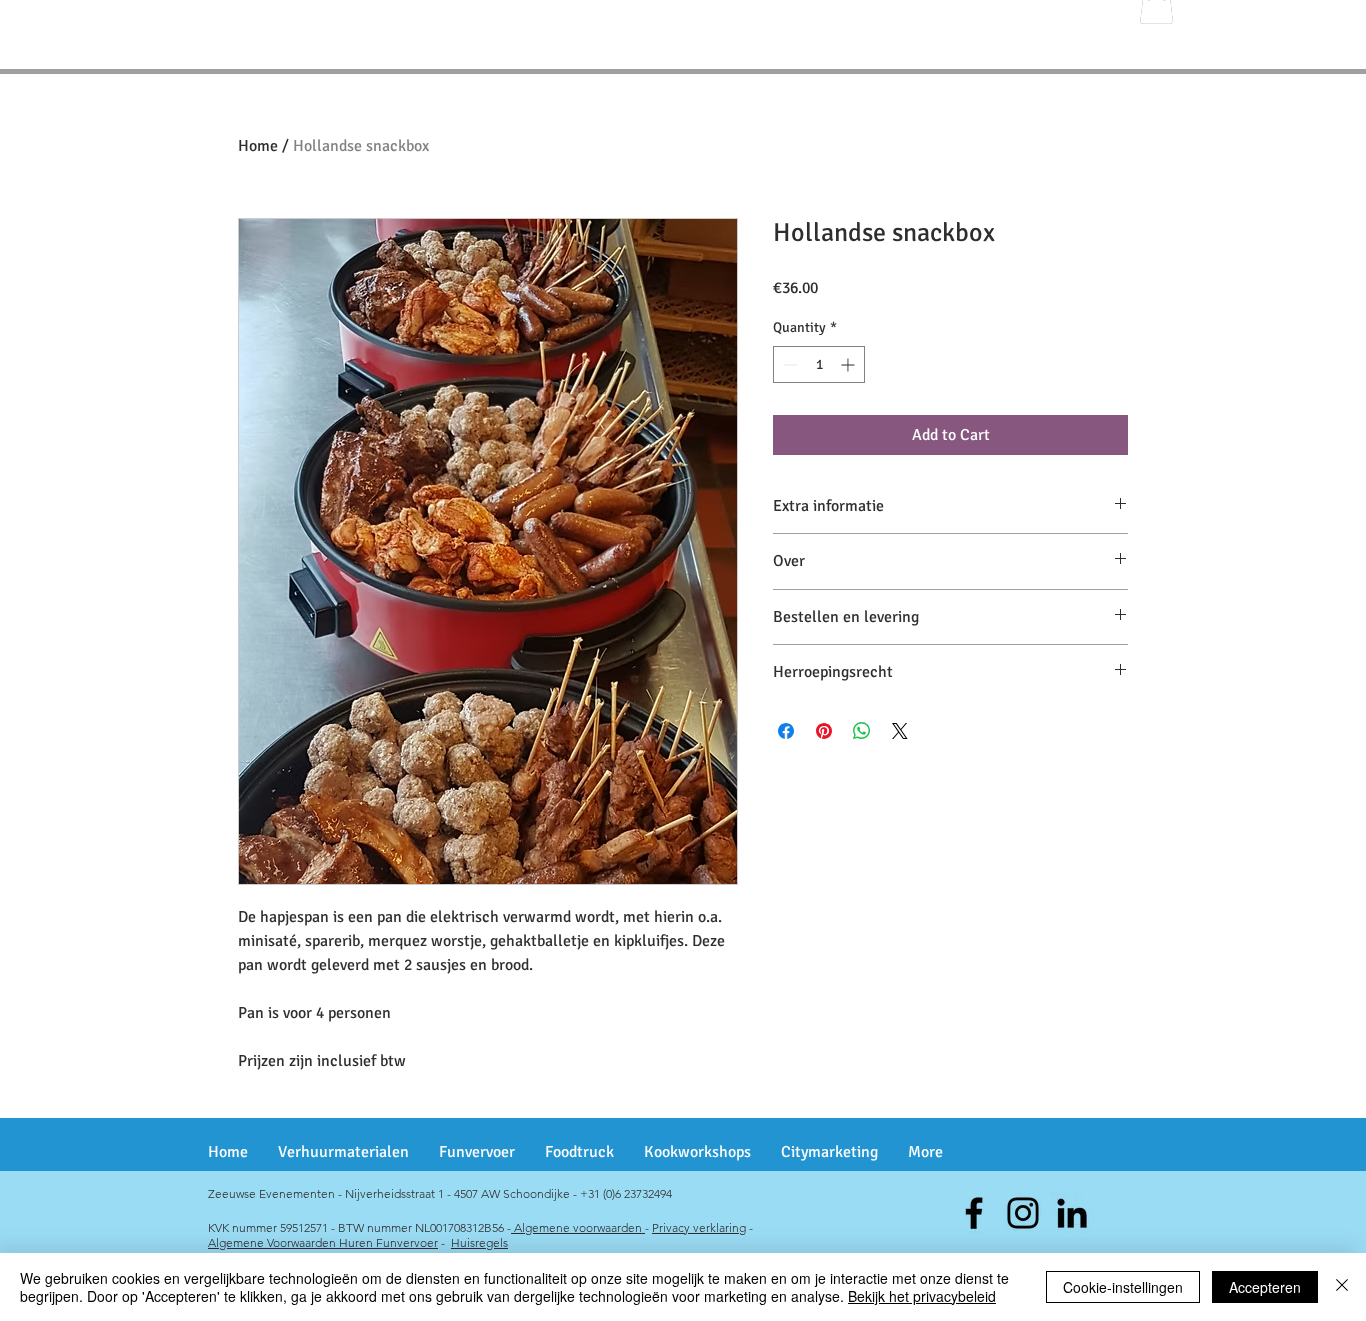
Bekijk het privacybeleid (922, 1296)
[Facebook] (974, 1213)
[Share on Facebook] (786, 731)
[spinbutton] (819, 364)
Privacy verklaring (699, 1227)
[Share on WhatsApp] (862, 731)
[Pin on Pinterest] (824, 731)
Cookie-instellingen (1123, 1287)
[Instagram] (1023, 1213)
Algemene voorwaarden (578, 1227)
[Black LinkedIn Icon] (1072, 1213)
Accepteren (1265, 1287)
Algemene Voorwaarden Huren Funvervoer (323, 1242)
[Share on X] (900, 731)
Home (258, 146)
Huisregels (479, 1242)
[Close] (1342, 1287)
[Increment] (849, 364)
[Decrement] (788, 364)
